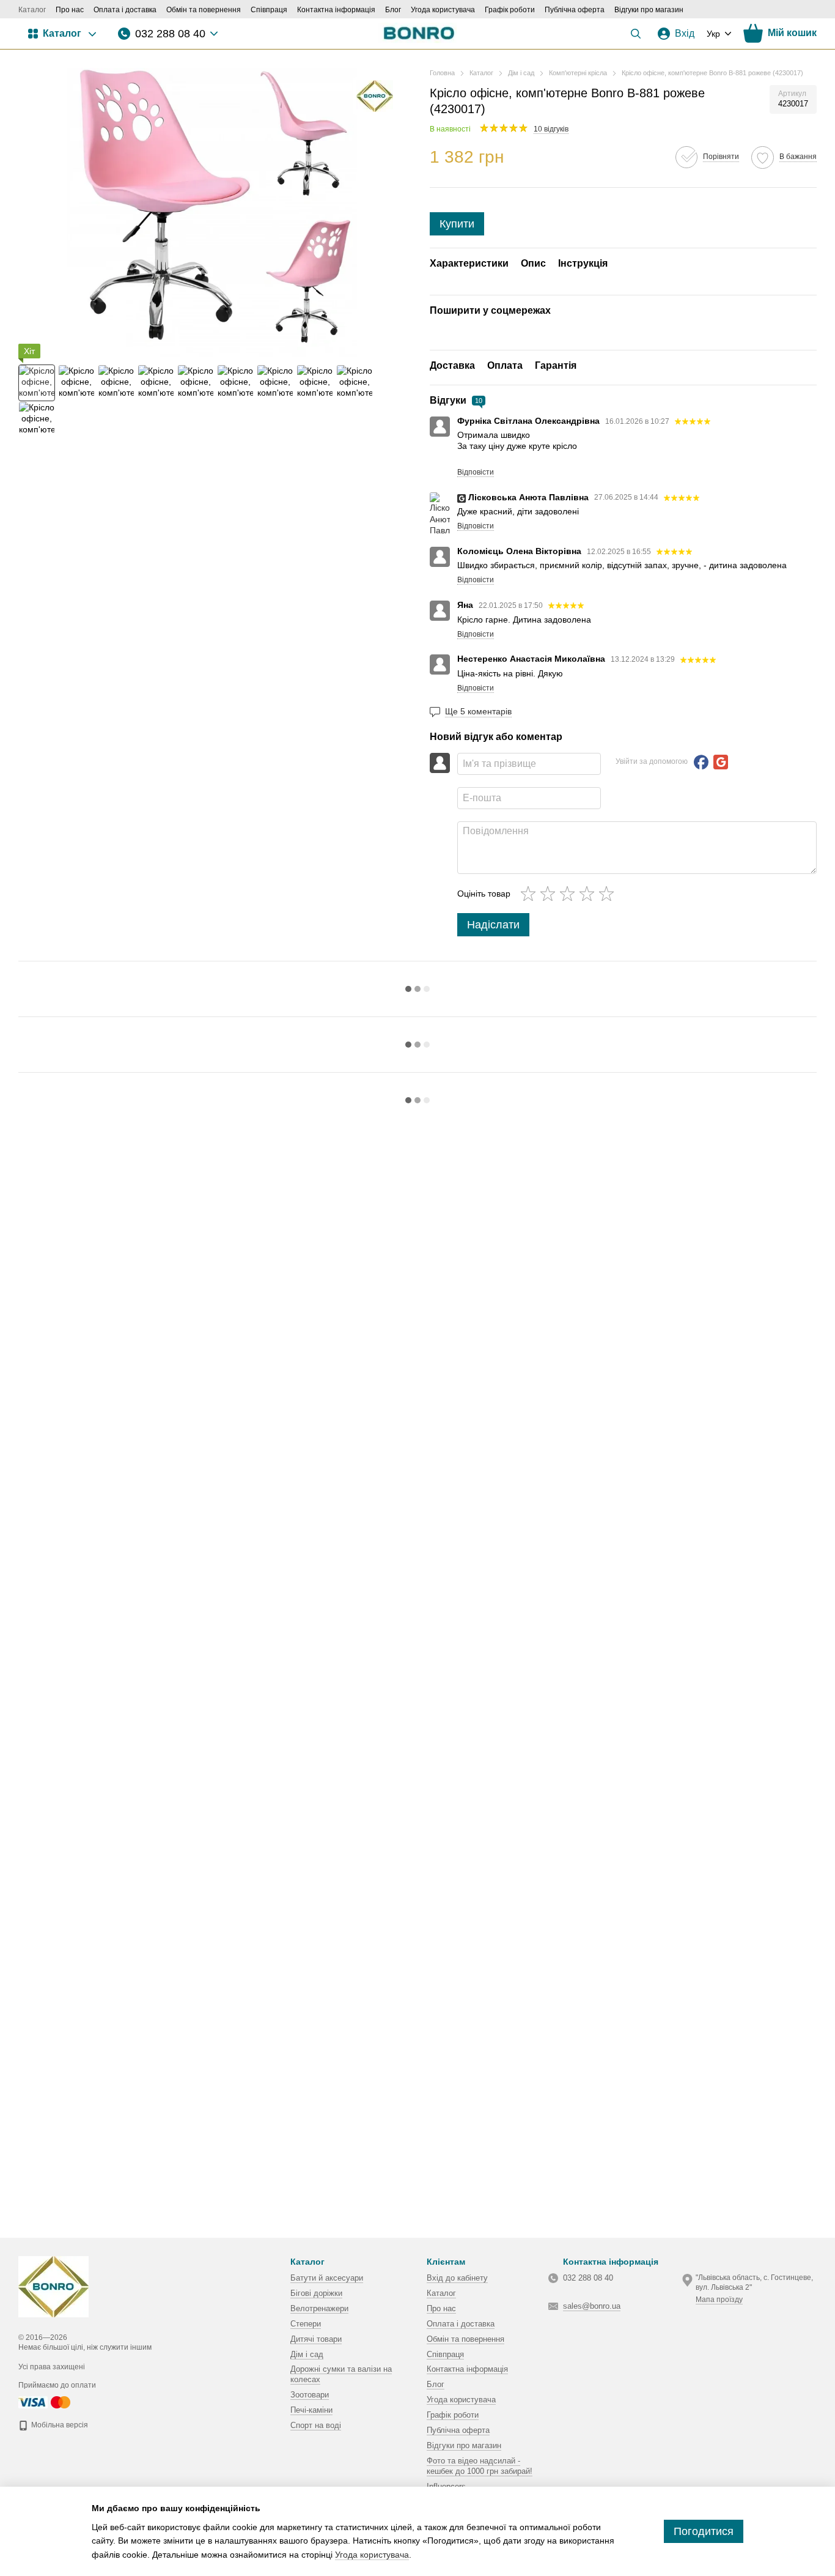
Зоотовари (310, 2395)
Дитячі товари (316, 2339)
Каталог (32, 10)
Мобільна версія (59, 2425)
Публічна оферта (575, 10)
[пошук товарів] (636, 34)
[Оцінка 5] (609, 894)
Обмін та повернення (204, 10)
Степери (306, 2324)
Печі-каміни (311, 2410)
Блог (393, 10)
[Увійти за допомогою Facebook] (701, 762)
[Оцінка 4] (589, 894)
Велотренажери (319, 2308)
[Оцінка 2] (550, 894)
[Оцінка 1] (531, 894)
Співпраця (269, 10)
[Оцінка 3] (570, 894)
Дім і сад (307, 2354)
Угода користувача (443, 10)
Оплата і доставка (125, 10)
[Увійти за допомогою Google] (721, 762)
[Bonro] (375, 96)
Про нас (70, 10)
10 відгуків (551, 129)
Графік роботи (510, 10)
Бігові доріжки (316, 2293)
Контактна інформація (336, 10)
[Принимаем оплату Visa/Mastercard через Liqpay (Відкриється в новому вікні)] (45, 2402)
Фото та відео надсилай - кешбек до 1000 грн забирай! (480, 2466)
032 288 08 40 (170, 34)
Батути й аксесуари (327, 2278)
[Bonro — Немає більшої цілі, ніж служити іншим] (53, 2286)
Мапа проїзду (719, 2300)
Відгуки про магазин (649, 10)
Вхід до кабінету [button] (457, 2278)
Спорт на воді (316, 2425)
